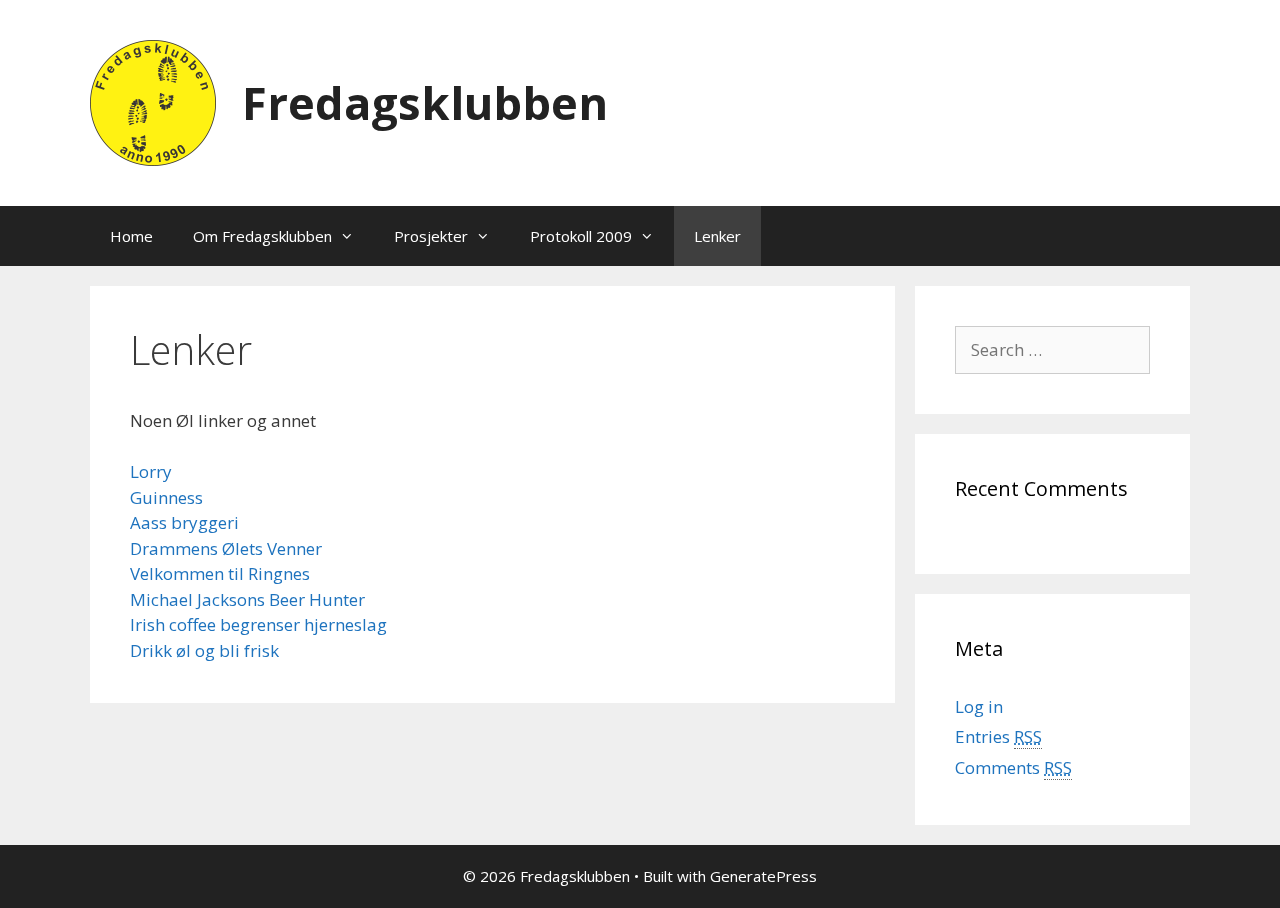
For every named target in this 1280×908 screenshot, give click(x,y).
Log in (979, 706)
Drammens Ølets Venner (226, 548)
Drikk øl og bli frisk (204, 650)
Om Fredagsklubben (262, 236)
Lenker (717, 236)
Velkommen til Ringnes (220, 573)
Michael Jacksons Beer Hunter (247, 599)
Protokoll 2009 (581, 236)
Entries (998, 736)
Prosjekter (431, 236)
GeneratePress (763, 876)
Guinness (166, 497)
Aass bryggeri (184, 522)
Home (131, 236)
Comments (1013, 767)
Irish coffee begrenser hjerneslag (258, 624)
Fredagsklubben (425, 102)
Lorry (151, 471)
